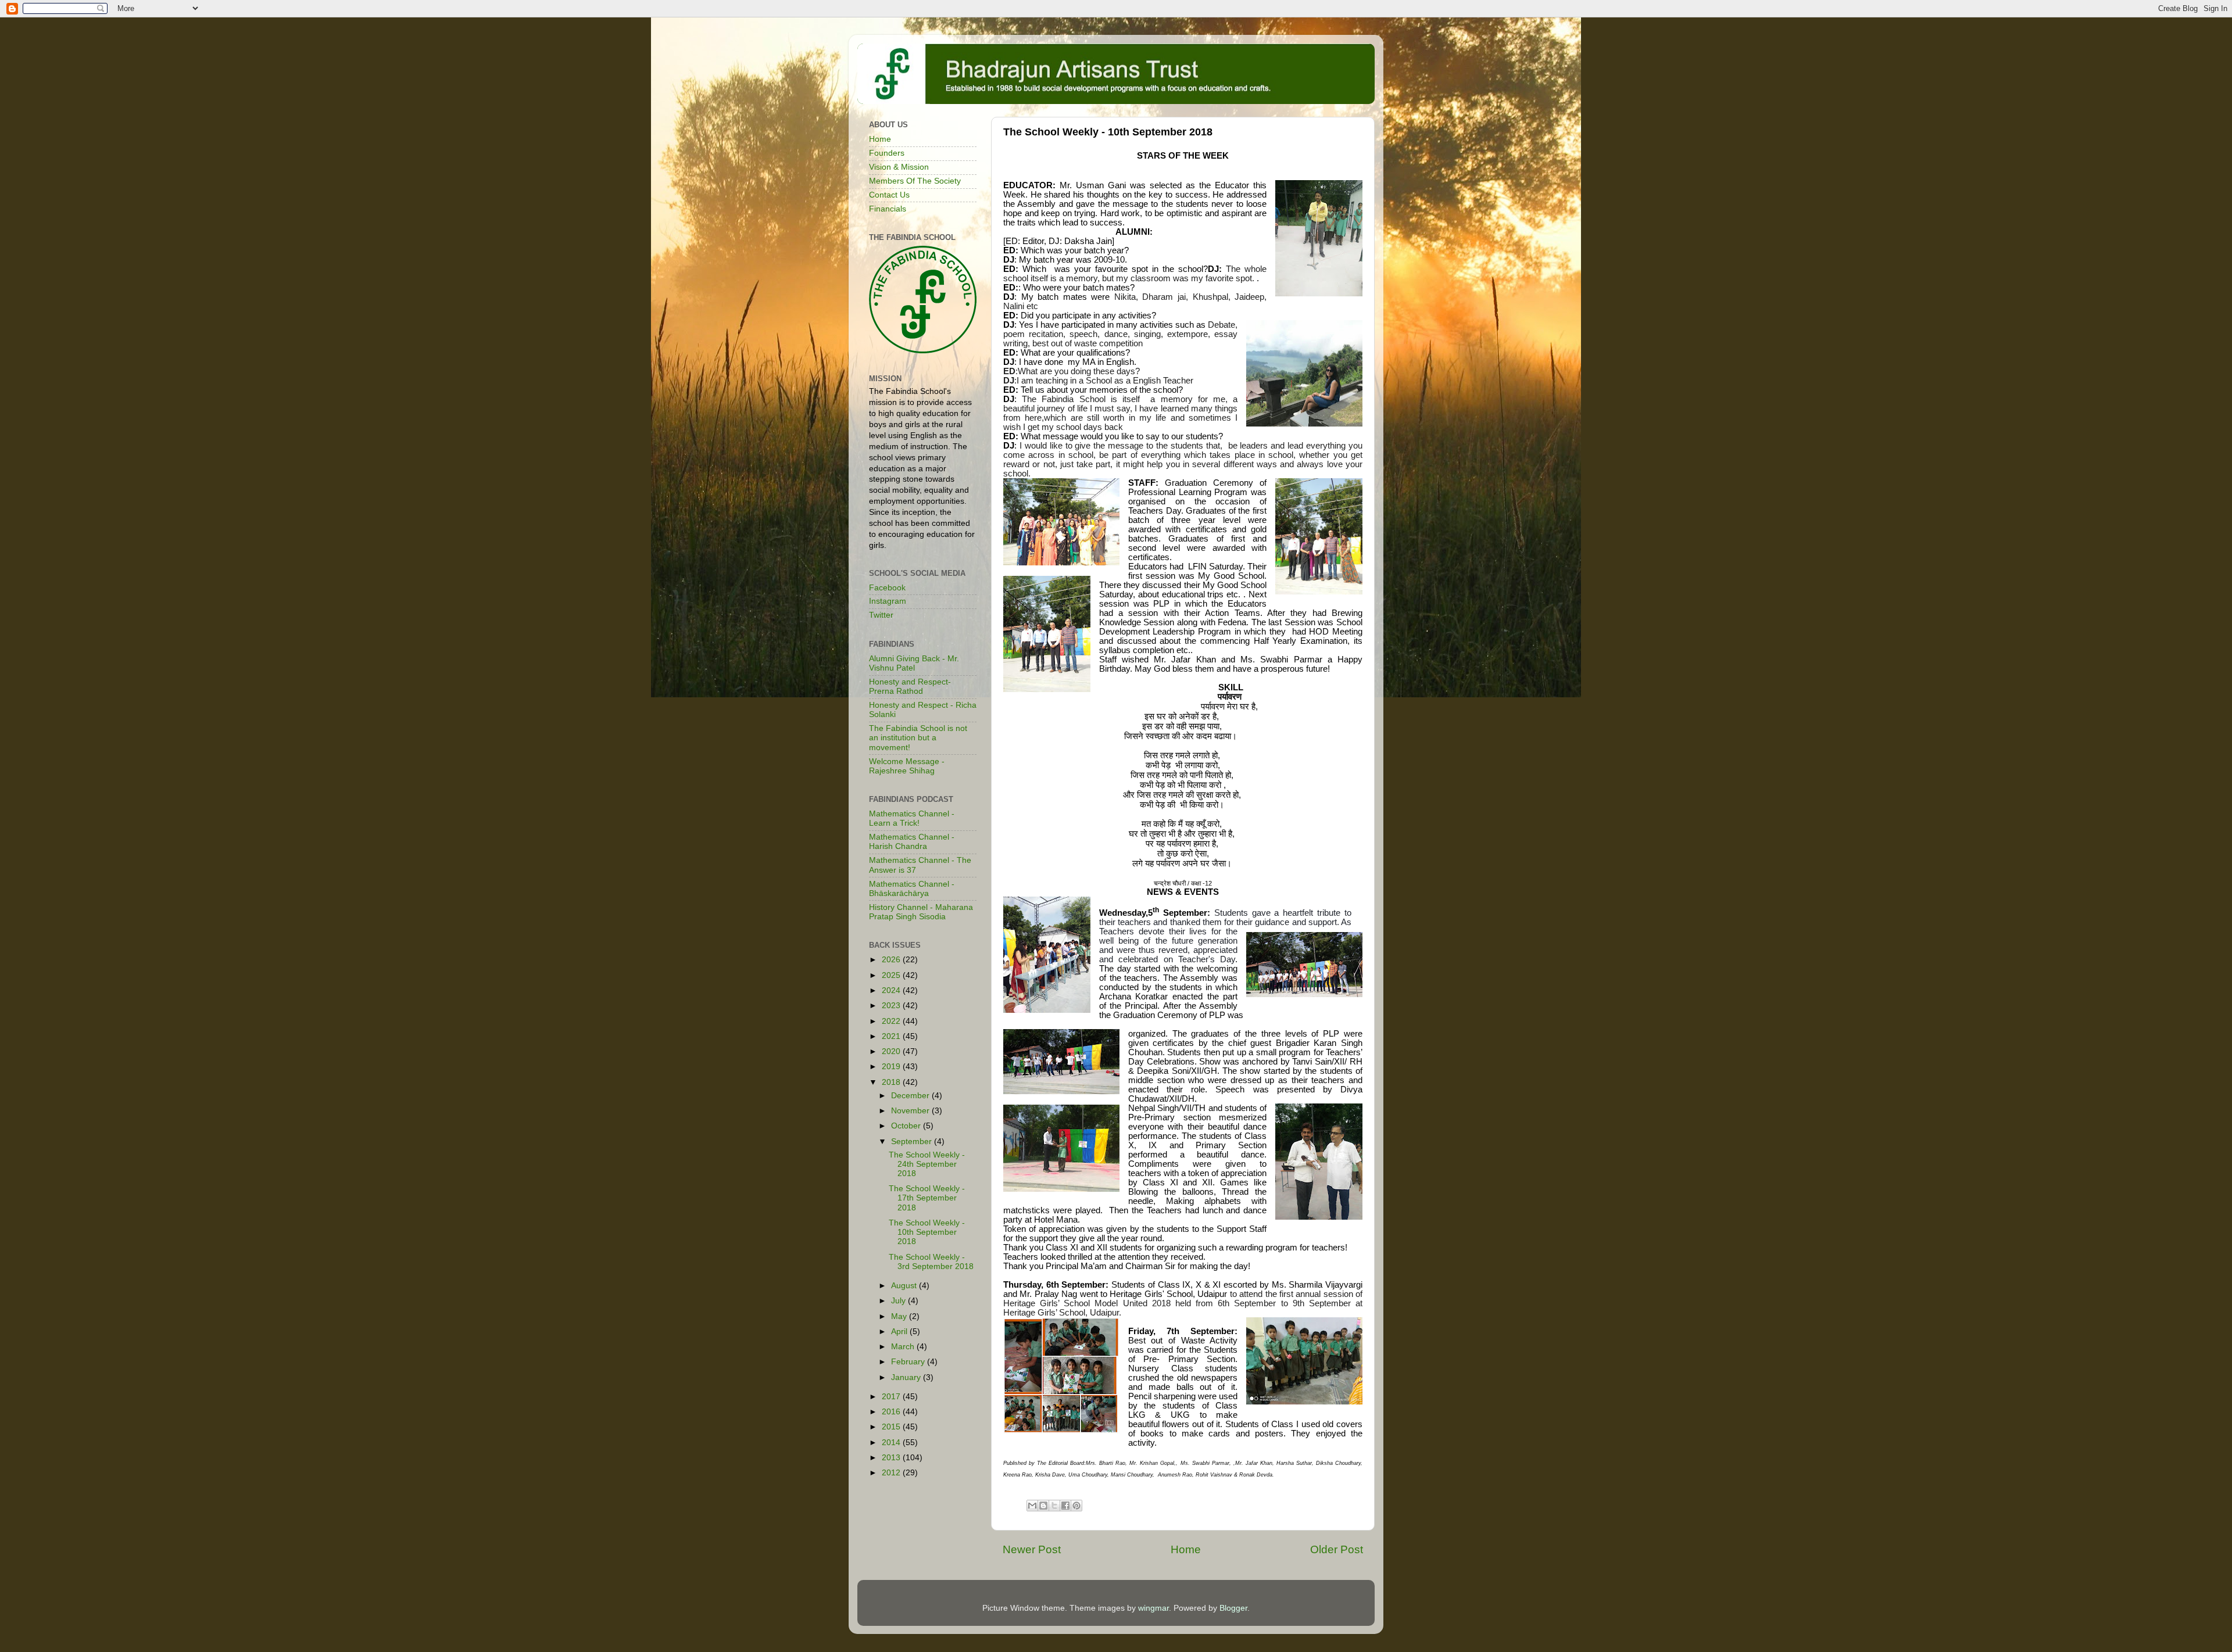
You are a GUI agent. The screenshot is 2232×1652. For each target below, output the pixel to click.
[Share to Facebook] (1065, 1506)
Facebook (887, 588)
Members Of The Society (915, 181)
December (911, 1096)
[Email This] (1032, 1506)
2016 (892, 1412)
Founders (887, 153)
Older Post (1337, 1549)
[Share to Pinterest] (1076, 1506)
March (904, 1347)
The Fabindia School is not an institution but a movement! (918, 738)
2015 (892, 1427)
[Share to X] (1054, 1506)
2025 (892, 975)
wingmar (1153, 1608)
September (913, 1142)
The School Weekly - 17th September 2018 (927, 1198)
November (911, 1111)
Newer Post (1032, 1549)
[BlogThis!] (1043, 1506)
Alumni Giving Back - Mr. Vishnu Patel (914, 663)
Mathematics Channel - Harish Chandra (912, 842)
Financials (888, 209)
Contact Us (889, 195)
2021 (892, 1036)
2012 (892, 1473)
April (900, 1332)
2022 (892, 1021)
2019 (892, 1067)
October (907, 1126)
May (900, 1316)
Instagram (888, 601)
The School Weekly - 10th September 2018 (927, 1232)
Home (1186, 1549)
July (899, 1301)
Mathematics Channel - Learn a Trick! (912, 818)
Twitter (881, 615)
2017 (892, 1397)
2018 (892, 1082)
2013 (892, 1458)
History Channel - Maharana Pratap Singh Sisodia (921, 912)
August (905, 1286)
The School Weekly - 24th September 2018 (927, 1164)
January (907, 1377)
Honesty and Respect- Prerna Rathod (910, 687)
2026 (892, 960)
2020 (892, 1051)
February (909, 1362)
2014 (892, 1443)
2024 (892, 990)
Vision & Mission (899, 167)
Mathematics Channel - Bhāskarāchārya (912, 889)
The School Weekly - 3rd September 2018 (931, 1262)
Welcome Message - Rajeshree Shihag (907, 766)
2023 (892, 1006)
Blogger (1233, 1608)
